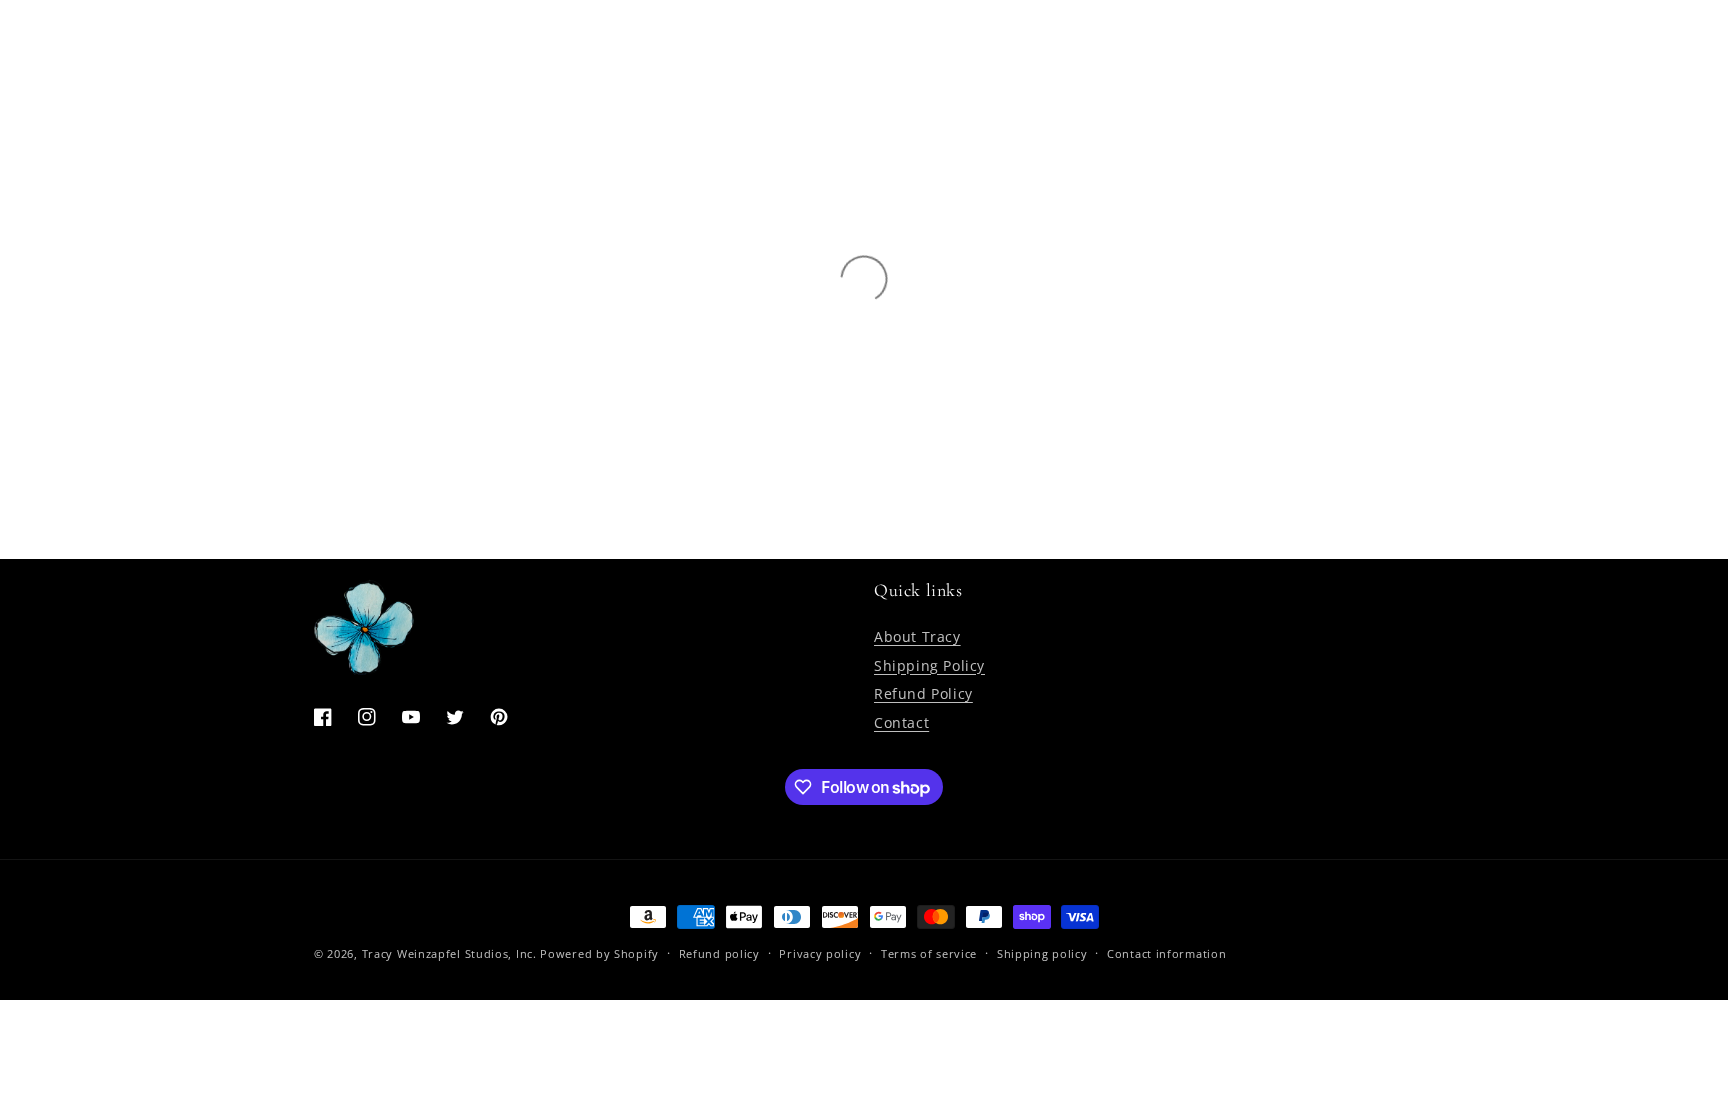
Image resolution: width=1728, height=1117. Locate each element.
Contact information (1166, 953)
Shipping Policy (929, 665)
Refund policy (719, 953)
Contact (901, 722)
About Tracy (917, 636)
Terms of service (929, 953)
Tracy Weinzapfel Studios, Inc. (449, 953)
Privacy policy (820, 953)
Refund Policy (923, 693)
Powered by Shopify (599, 953)
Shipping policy (1042, 953)
